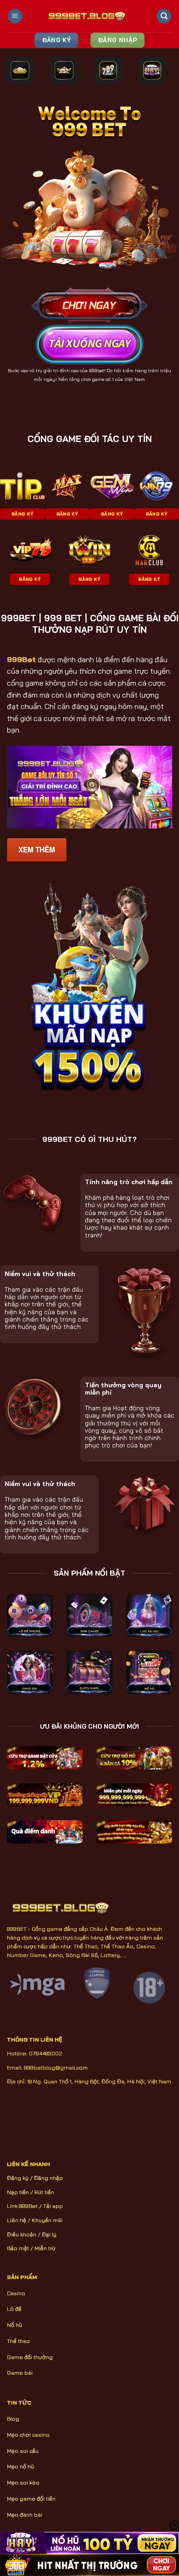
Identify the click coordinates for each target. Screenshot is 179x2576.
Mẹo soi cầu (23, 2451)
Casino (16, 2293)
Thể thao (18, 2341)
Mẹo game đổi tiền (31, 2499)
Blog (13, 2419)
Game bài (20, 2373)
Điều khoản (22, 2234)
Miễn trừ (45, 2248)
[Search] (164, 16)
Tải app (53, 2206)
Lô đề (14, 2309)
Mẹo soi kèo (23, 2482)
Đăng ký (18, 2178)
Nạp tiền (18, 2192)
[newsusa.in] (90, 16)
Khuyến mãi (47, 2220)
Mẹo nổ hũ (20, 2466)
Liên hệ (17, 2220)
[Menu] (15, 16)
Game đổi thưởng (30, 2357)
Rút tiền (44, 2192)
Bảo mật (18, 2248)
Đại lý (49, 2234)
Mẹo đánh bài (25, 2515)
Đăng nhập (48, 2178)
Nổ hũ (14, 2325)
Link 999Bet (22, 2206)
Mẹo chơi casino (28, 2435)
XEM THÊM (37, 850)
